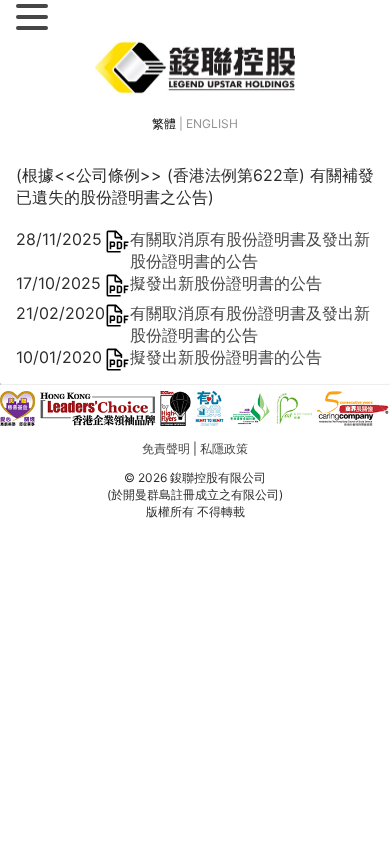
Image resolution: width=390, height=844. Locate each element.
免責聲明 (166, 448)
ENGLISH (212, 123)
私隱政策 (224, 448)
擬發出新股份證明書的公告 (226, 283)
